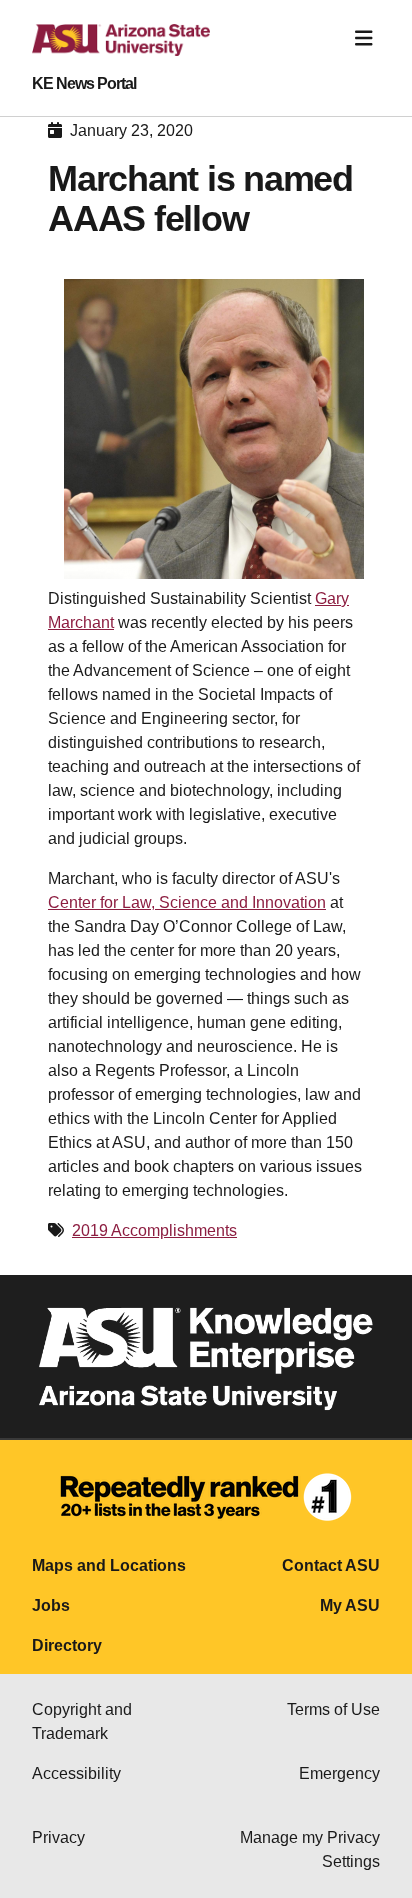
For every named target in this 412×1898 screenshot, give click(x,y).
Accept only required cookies (141, 1787)
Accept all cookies (104, 1726)
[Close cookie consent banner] (374, 1572)
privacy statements (243, 1647)
